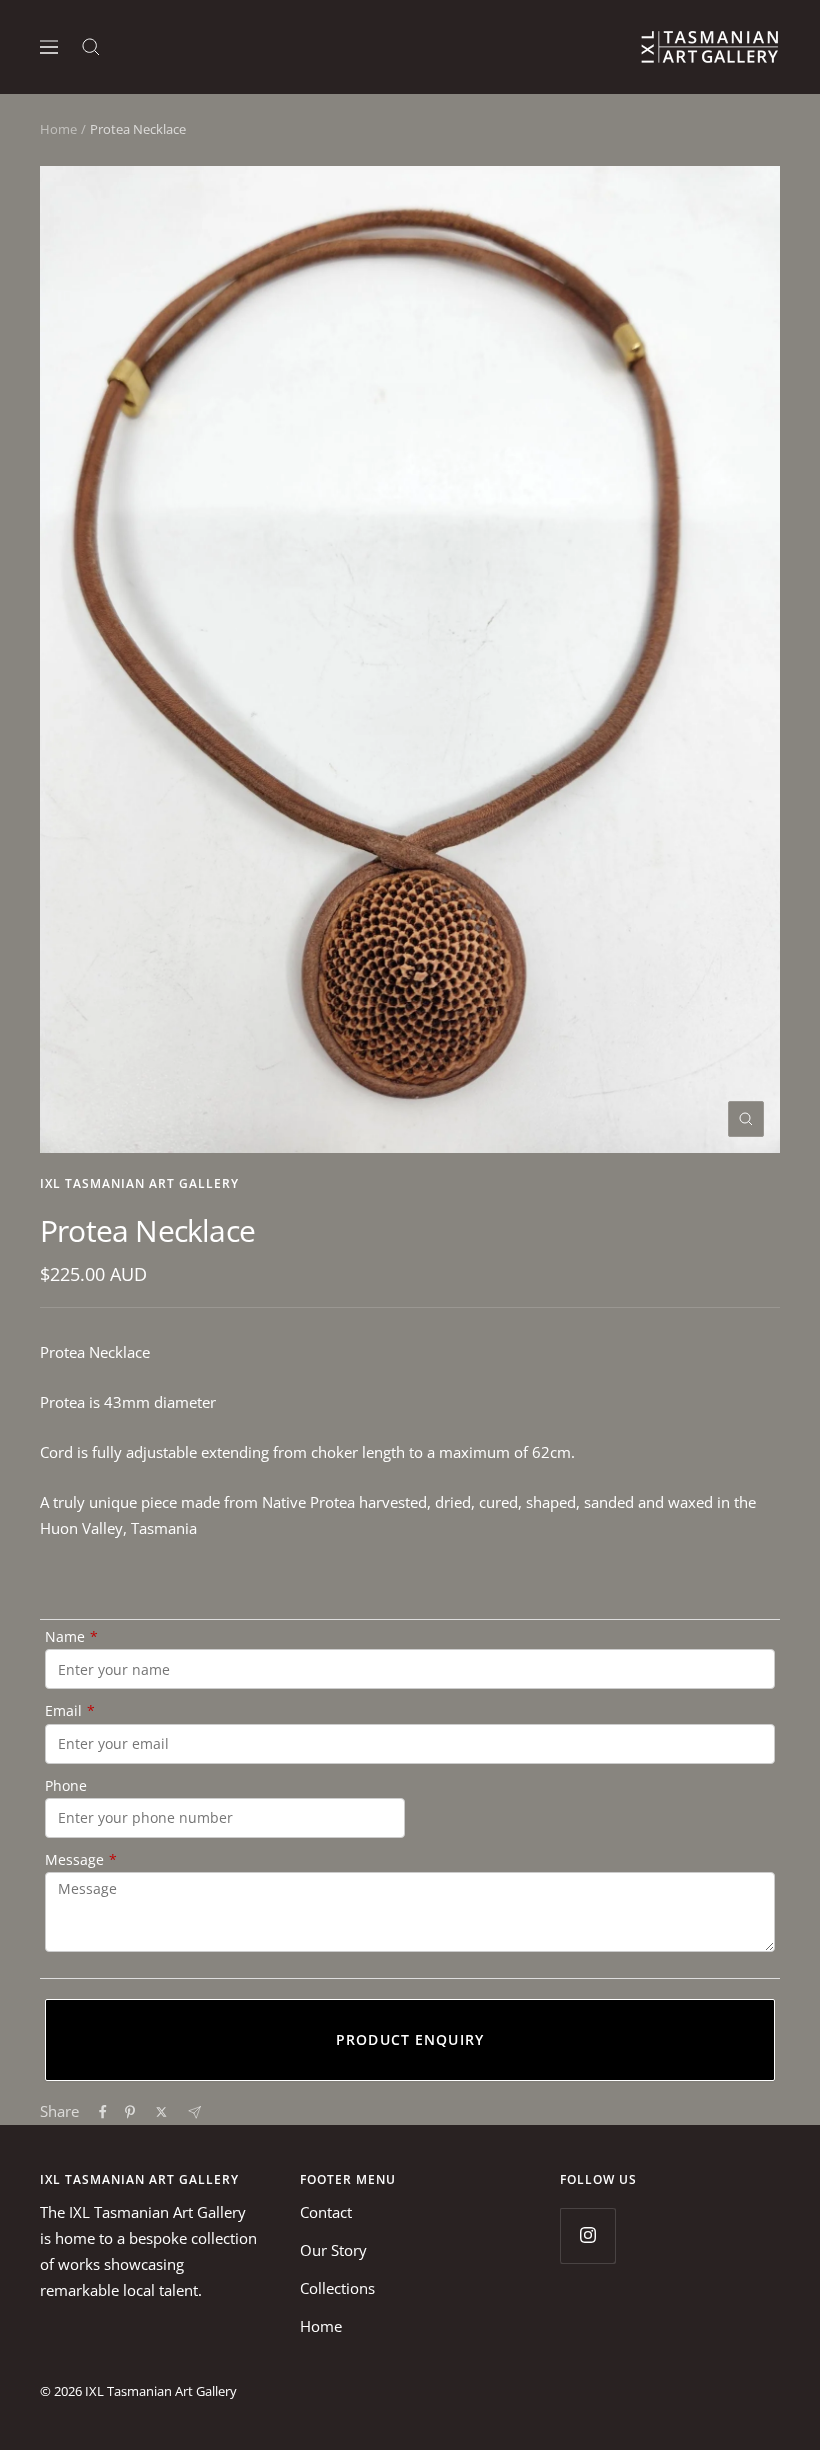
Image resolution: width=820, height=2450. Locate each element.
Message (81, 1859)
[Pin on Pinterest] (130, 2112)
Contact (326, 2212)
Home (58, 129)
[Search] (91, 47)
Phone (66, 1785)
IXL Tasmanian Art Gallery (139, 1183)
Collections (337, 2288)
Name (71, 1636)
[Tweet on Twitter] (161, 2112)
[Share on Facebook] (103, 2112)
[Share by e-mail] (194, 2112)
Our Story (333, 2250)
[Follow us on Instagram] (587, 2235)
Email (70, 1710)
